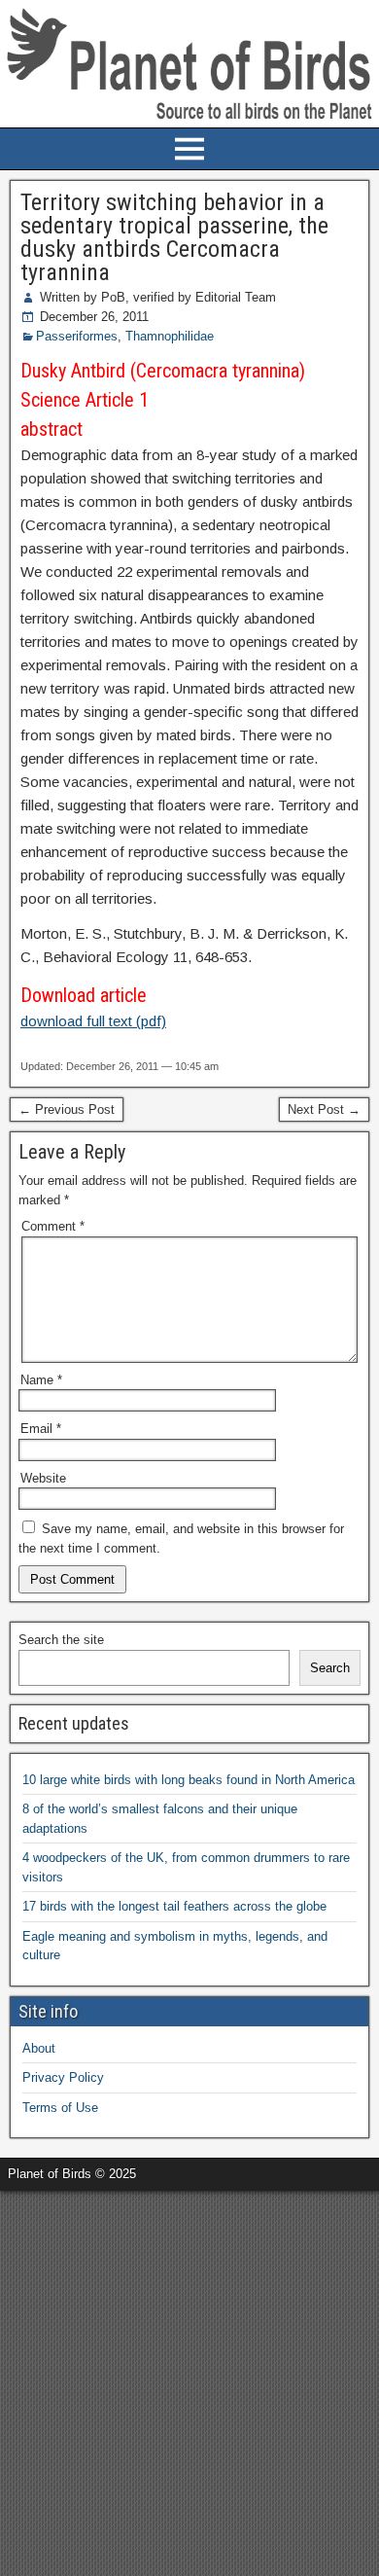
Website (43, 1478)
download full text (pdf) (93, 1021)
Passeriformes (77, 336)
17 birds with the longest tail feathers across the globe (174, 1906)
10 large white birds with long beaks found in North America (189, 1780)
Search (330, 1668)
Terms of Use (60, 2108)
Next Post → (324, 1109)
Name (41, 1380)
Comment (53, 1226)
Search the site (61, 1640)
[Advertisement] (189, 2380)
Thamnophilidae (170, 336)
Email (41, 1429)
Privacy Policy (63, 2077)
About (39, 2048)
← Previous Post (67, 1109)
